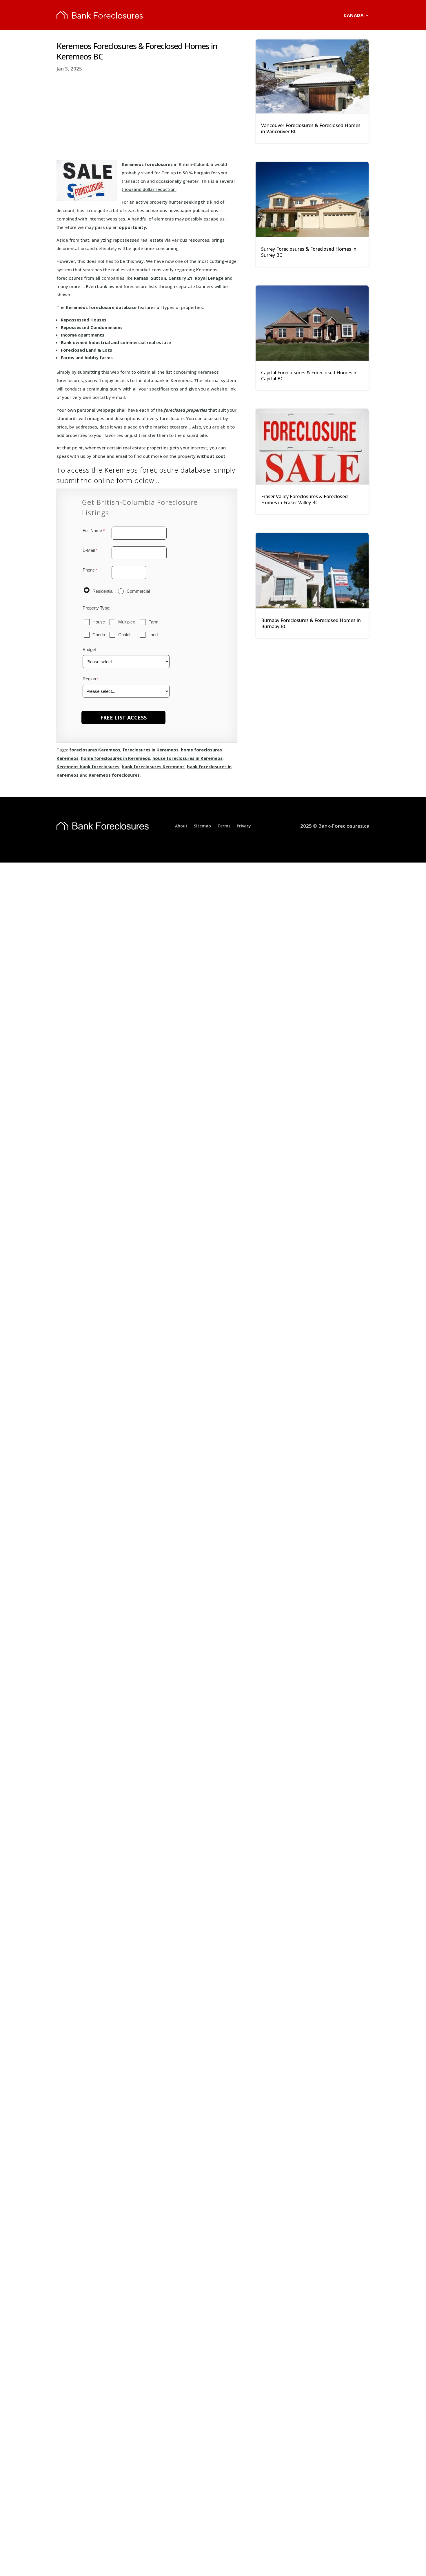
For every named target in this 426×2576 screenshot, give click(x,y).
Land (153, 635)
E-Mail (89, 550)
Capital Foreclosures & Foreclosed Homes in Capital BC (309, 376)
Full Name (92, 530)
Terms (224, 826)
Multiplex (127, 622)
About (181, 826)
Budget (89, 649)
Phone (89, 570)
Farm (153, 622)
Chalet (124, 635)
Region (89, 679)
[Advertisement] (147, 117)
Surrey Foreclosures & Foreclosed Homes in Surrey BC (309, 252)
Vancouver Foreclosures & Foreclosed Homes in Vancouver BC (311, 128)
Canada (354, 15)
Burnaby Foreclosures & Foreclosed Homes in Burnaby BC (311, 623)
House (99, 622)
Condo (99, 635)
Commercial (138, 591)
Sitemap (202, 826)
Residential (103, 591)
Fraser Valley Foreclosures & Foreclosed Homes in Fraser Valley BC (304, 499)
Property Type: (97, 608)
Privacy (244, 826)
